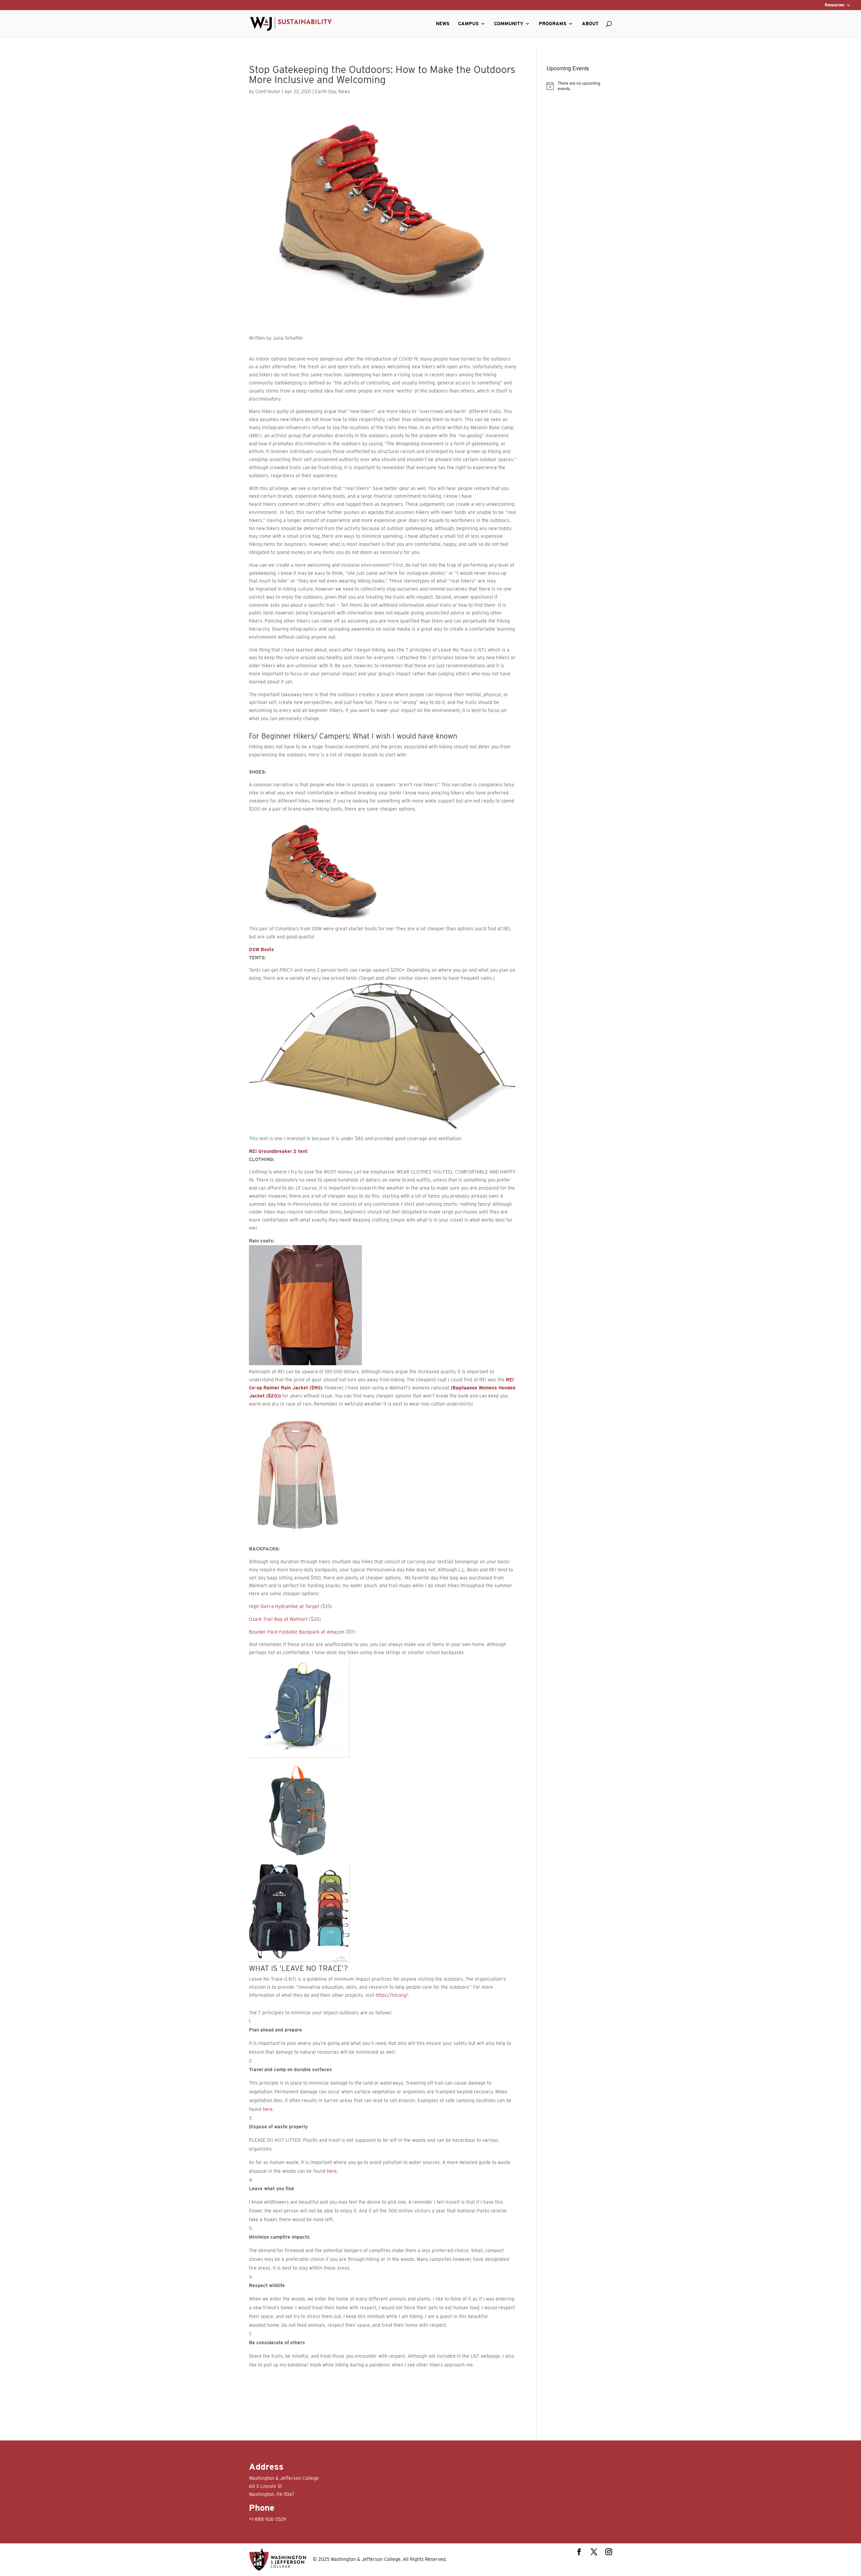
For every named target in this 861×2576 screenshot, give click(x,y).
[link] (291, 23)
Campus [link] (468, 24)
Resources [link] (834, 5)
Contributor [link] (268, 91)
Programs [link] (553, 24)
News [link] (443, 24)
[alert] (579, 86)
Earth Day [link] (326, 91)
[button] (579, 2553)
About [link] (590, 24)
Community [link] (509, 24)
